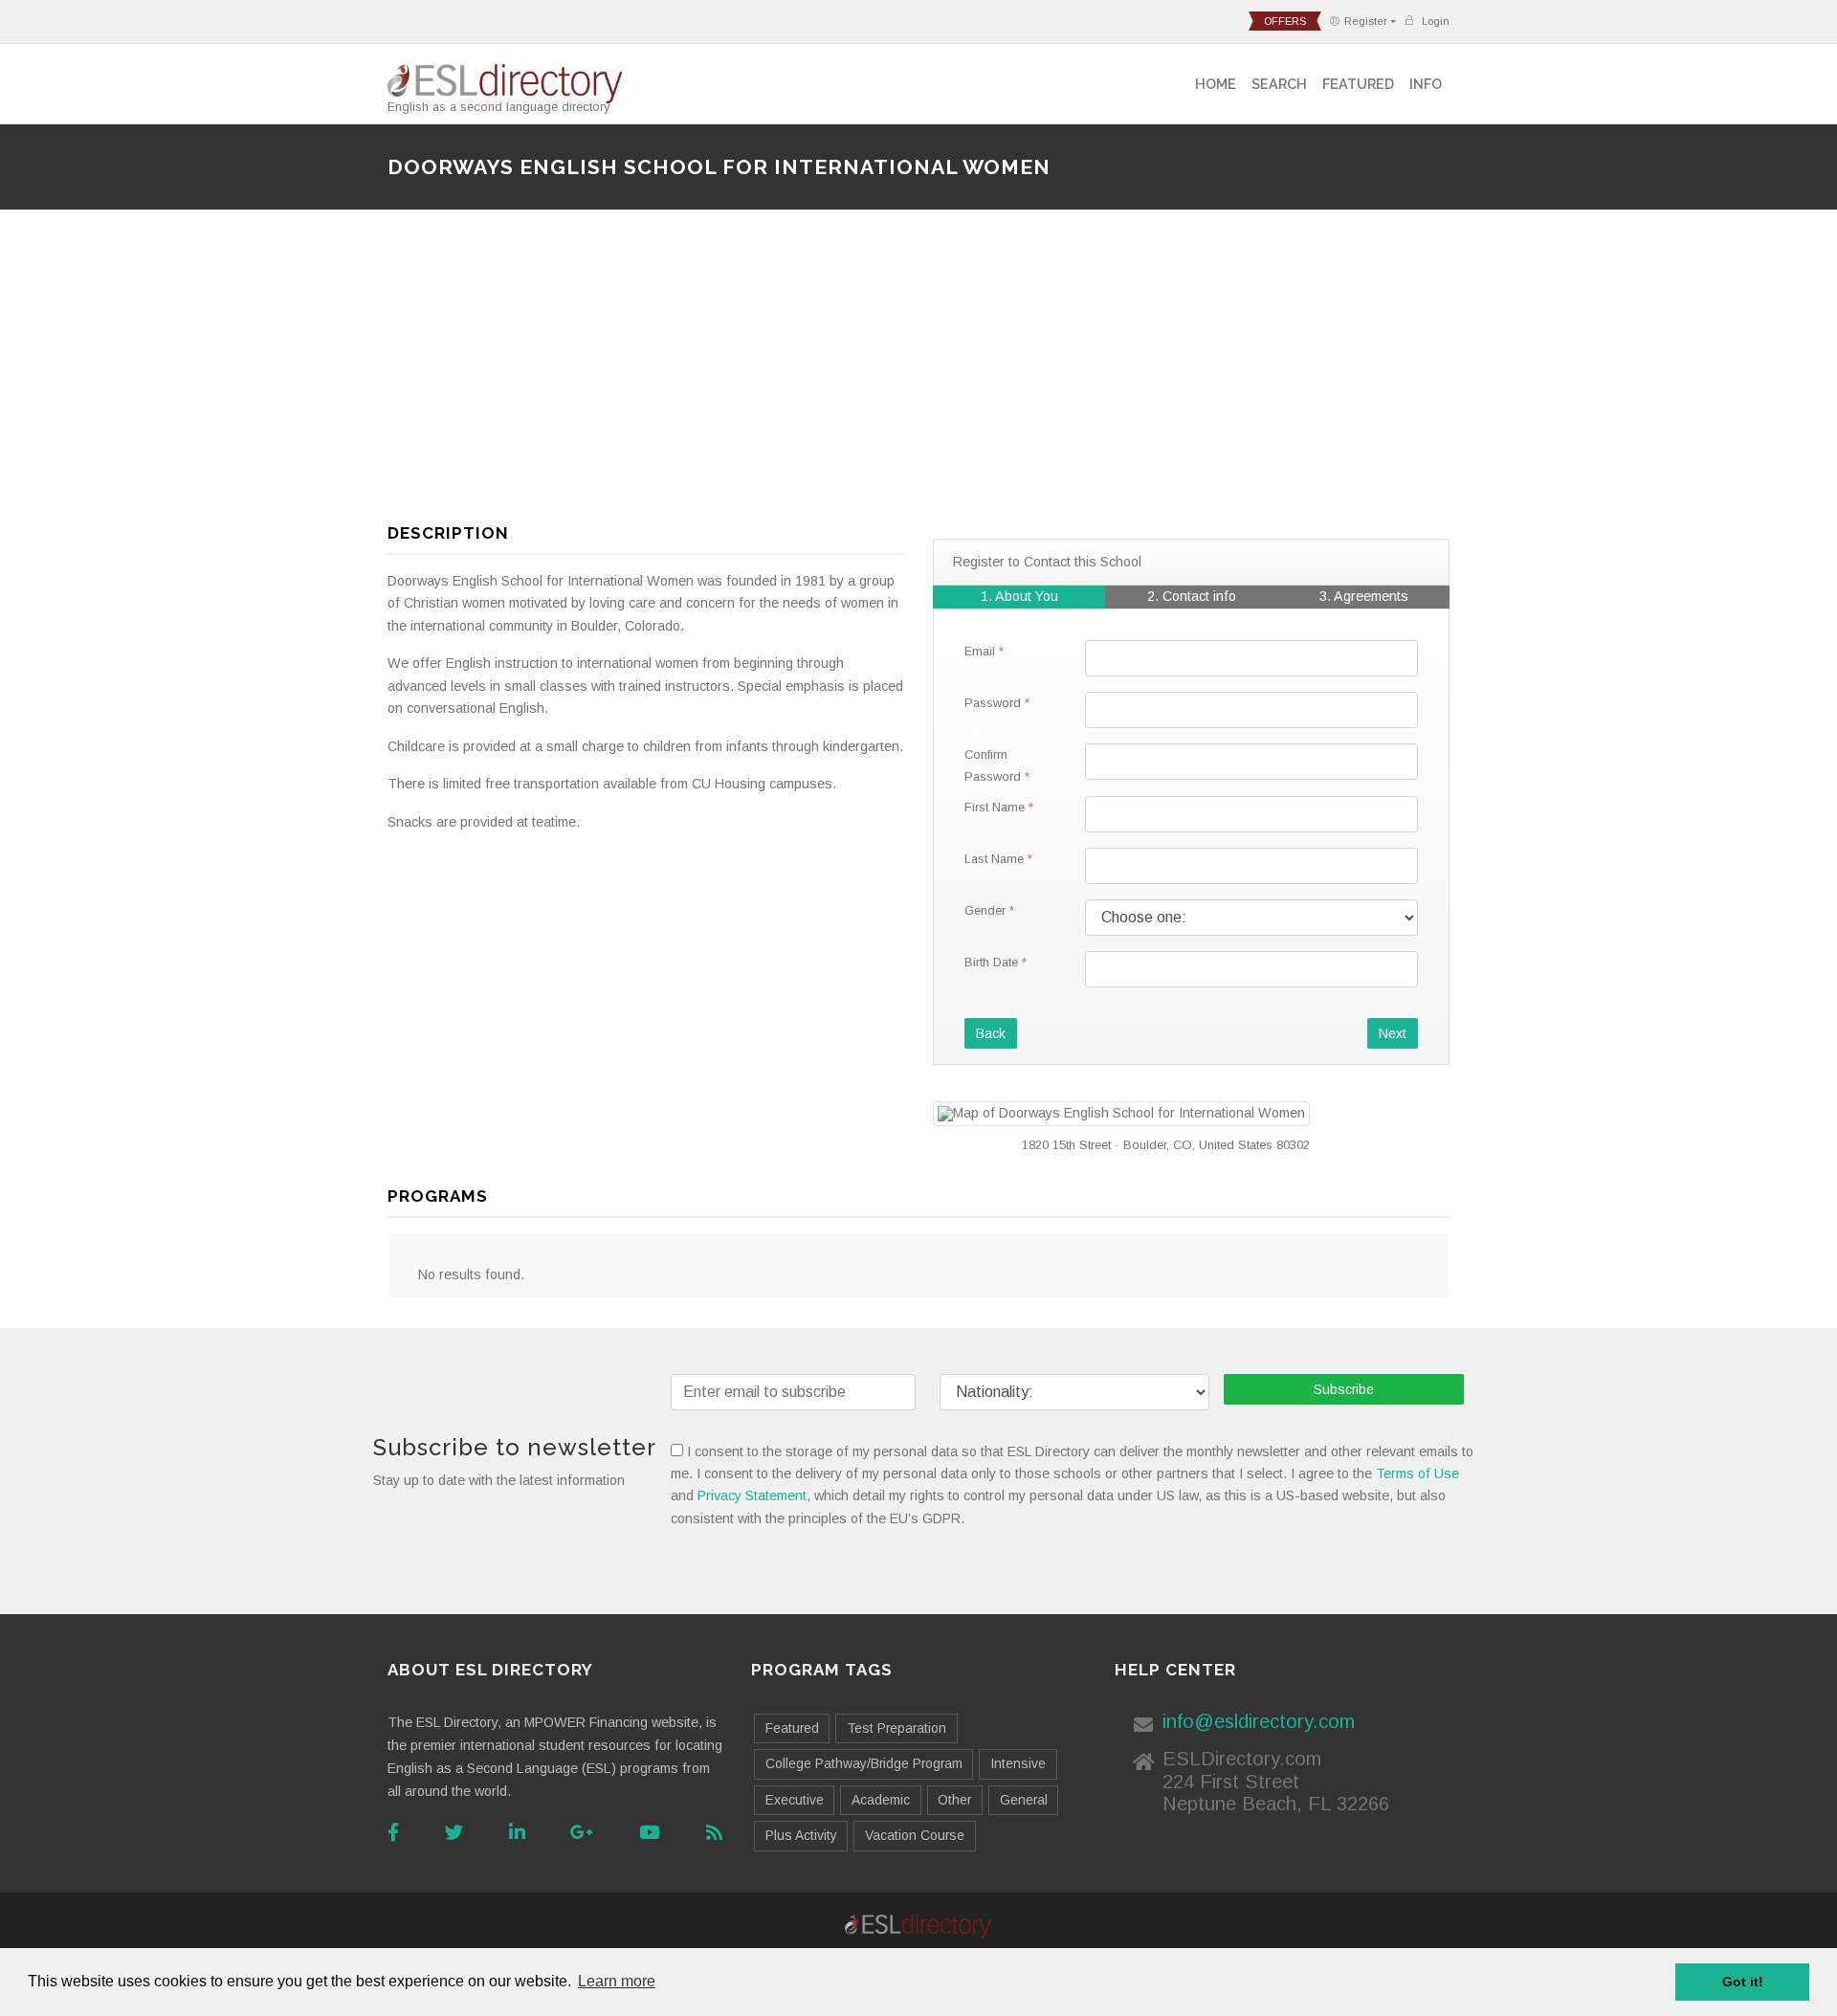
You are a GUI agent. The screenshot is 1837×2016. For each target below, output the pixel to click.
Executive (795, 1800)
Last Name (994, 859)
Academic (881, 1800)
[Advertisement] (918, 374)
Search (1279, 84)
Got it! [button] (1743, 1982)
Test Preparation (896, 1728)
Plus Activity (801, 1835)
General (1024, 1800)
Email (980, 651)
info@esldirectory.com (1259, 1721)
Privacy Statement (752, 1495)
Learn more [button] (617, 1981)
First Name (995, 807)
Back (991, 1033)
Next (1393, 1033)
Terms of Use (1417, 1473)
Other (954, 1800)
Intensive (1018, 1763)
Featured (1358, 84)
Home (1216, 84)
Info (1426, 84)
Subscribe (1344, 1389)
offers (1285, 21)
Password (993, 703)
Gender (985, 910)
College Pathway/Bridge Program (864, 1763)
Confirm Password (993, 765)
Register (1366, 21)
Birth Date (991, 962)
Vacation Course (915, 1835)
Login (1434, 21)
